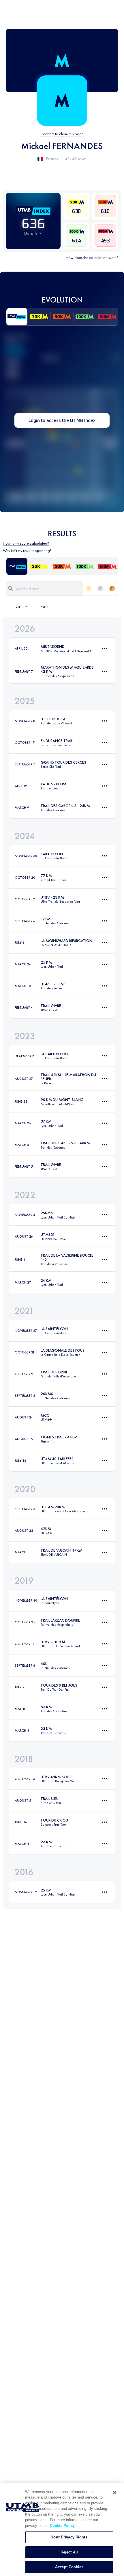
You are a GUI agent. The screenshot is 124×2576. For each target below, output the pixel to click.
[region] (62, 2530)
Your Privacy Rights (69, 2537)
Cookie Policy (62, 2526)
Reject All (69, 2552)
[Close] (115, 2492)
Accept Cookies (69, 2567)
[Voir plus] (104, 648)
